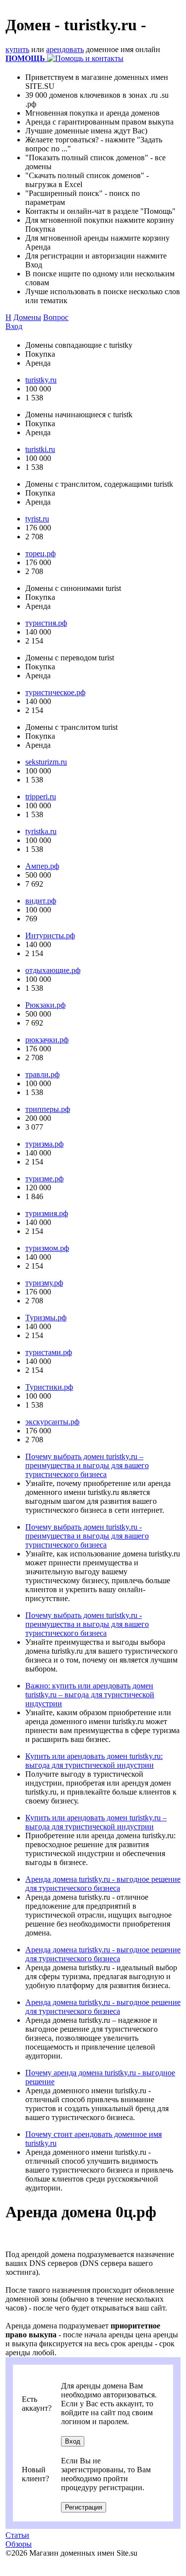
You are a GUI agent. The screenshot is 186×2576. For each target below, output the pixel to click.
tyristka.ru (41, 831)
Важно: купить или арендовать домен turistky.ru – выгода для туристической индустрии (90, 1695)
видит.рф (41, 901)
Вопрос (56, 317)
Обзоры (19, 2544)
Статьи (17, 2535)
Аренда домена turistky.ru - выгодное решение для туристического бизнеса (103, 1884)
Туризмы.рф (46, 1318)
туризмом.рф (47, 1248)
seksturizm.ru (46, 762)
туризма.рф (44, 1144)
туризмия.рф (47, 1213)
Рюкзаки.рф (45, 1005)
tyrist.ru (37, 519)
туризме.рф (44, 1179)
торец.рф (40, 553)
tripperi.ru (41, 797)
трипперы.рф (48, 1109)
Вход (14, 326)
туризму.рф (44, 1283)
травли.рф (42, 1074)
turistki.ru (40, 449)
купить (17, 49)
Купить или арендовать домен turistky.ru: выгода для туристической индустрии (94, 1761)
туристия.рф (46, 623)
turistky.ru (41, 380)
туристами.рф (49, 1352)
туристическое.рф (55, 692)
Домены (27, 317)
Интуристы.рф (50, 935)
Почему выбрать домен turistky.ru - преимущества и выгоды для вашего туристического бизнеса (87, 1536)
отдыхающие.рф (53, 970)
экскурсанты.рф (52, 1422)
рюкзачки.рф (47, 1040)
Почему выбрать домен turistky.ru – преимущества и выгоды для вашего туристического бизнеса (87, 1465)
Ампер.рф (42, 866)
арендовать (65, 49)
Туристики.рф (49, 1387)
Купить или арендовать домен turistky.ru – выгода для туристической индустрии (96, 1822)
